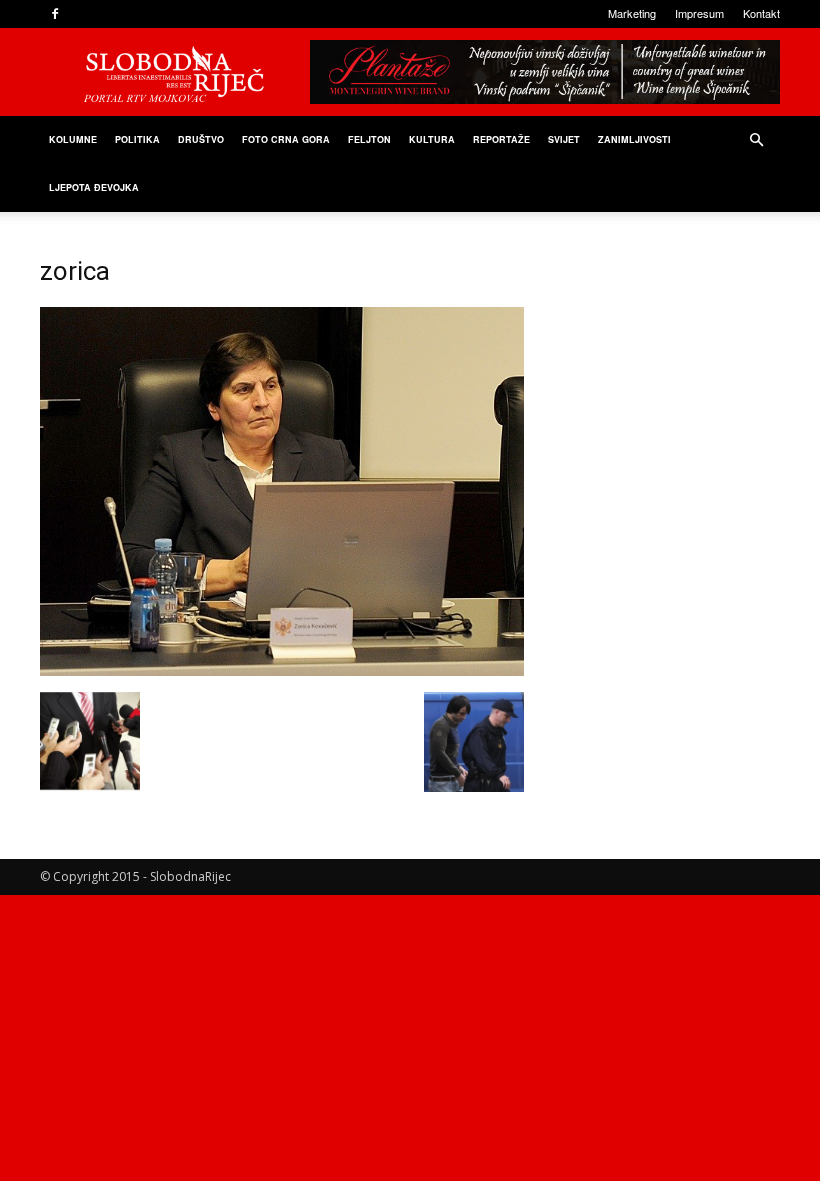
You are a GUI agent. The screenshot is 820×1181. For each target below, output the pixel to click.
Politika (137, 139)
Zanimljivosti (634, 139)
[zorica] (282, 671)
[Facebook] (55, 14)
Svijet (564, 139)
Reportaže (501, 139)
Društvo (201, 139)
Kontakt (761, 13)
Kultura (432, 139)
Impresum (699, 13)
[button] (756, 140)
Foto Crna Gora (286, 139)
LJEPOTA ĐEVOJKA (94, 187)
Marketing (632, 13)
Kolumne (73, 139)
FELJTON (369, 139)
